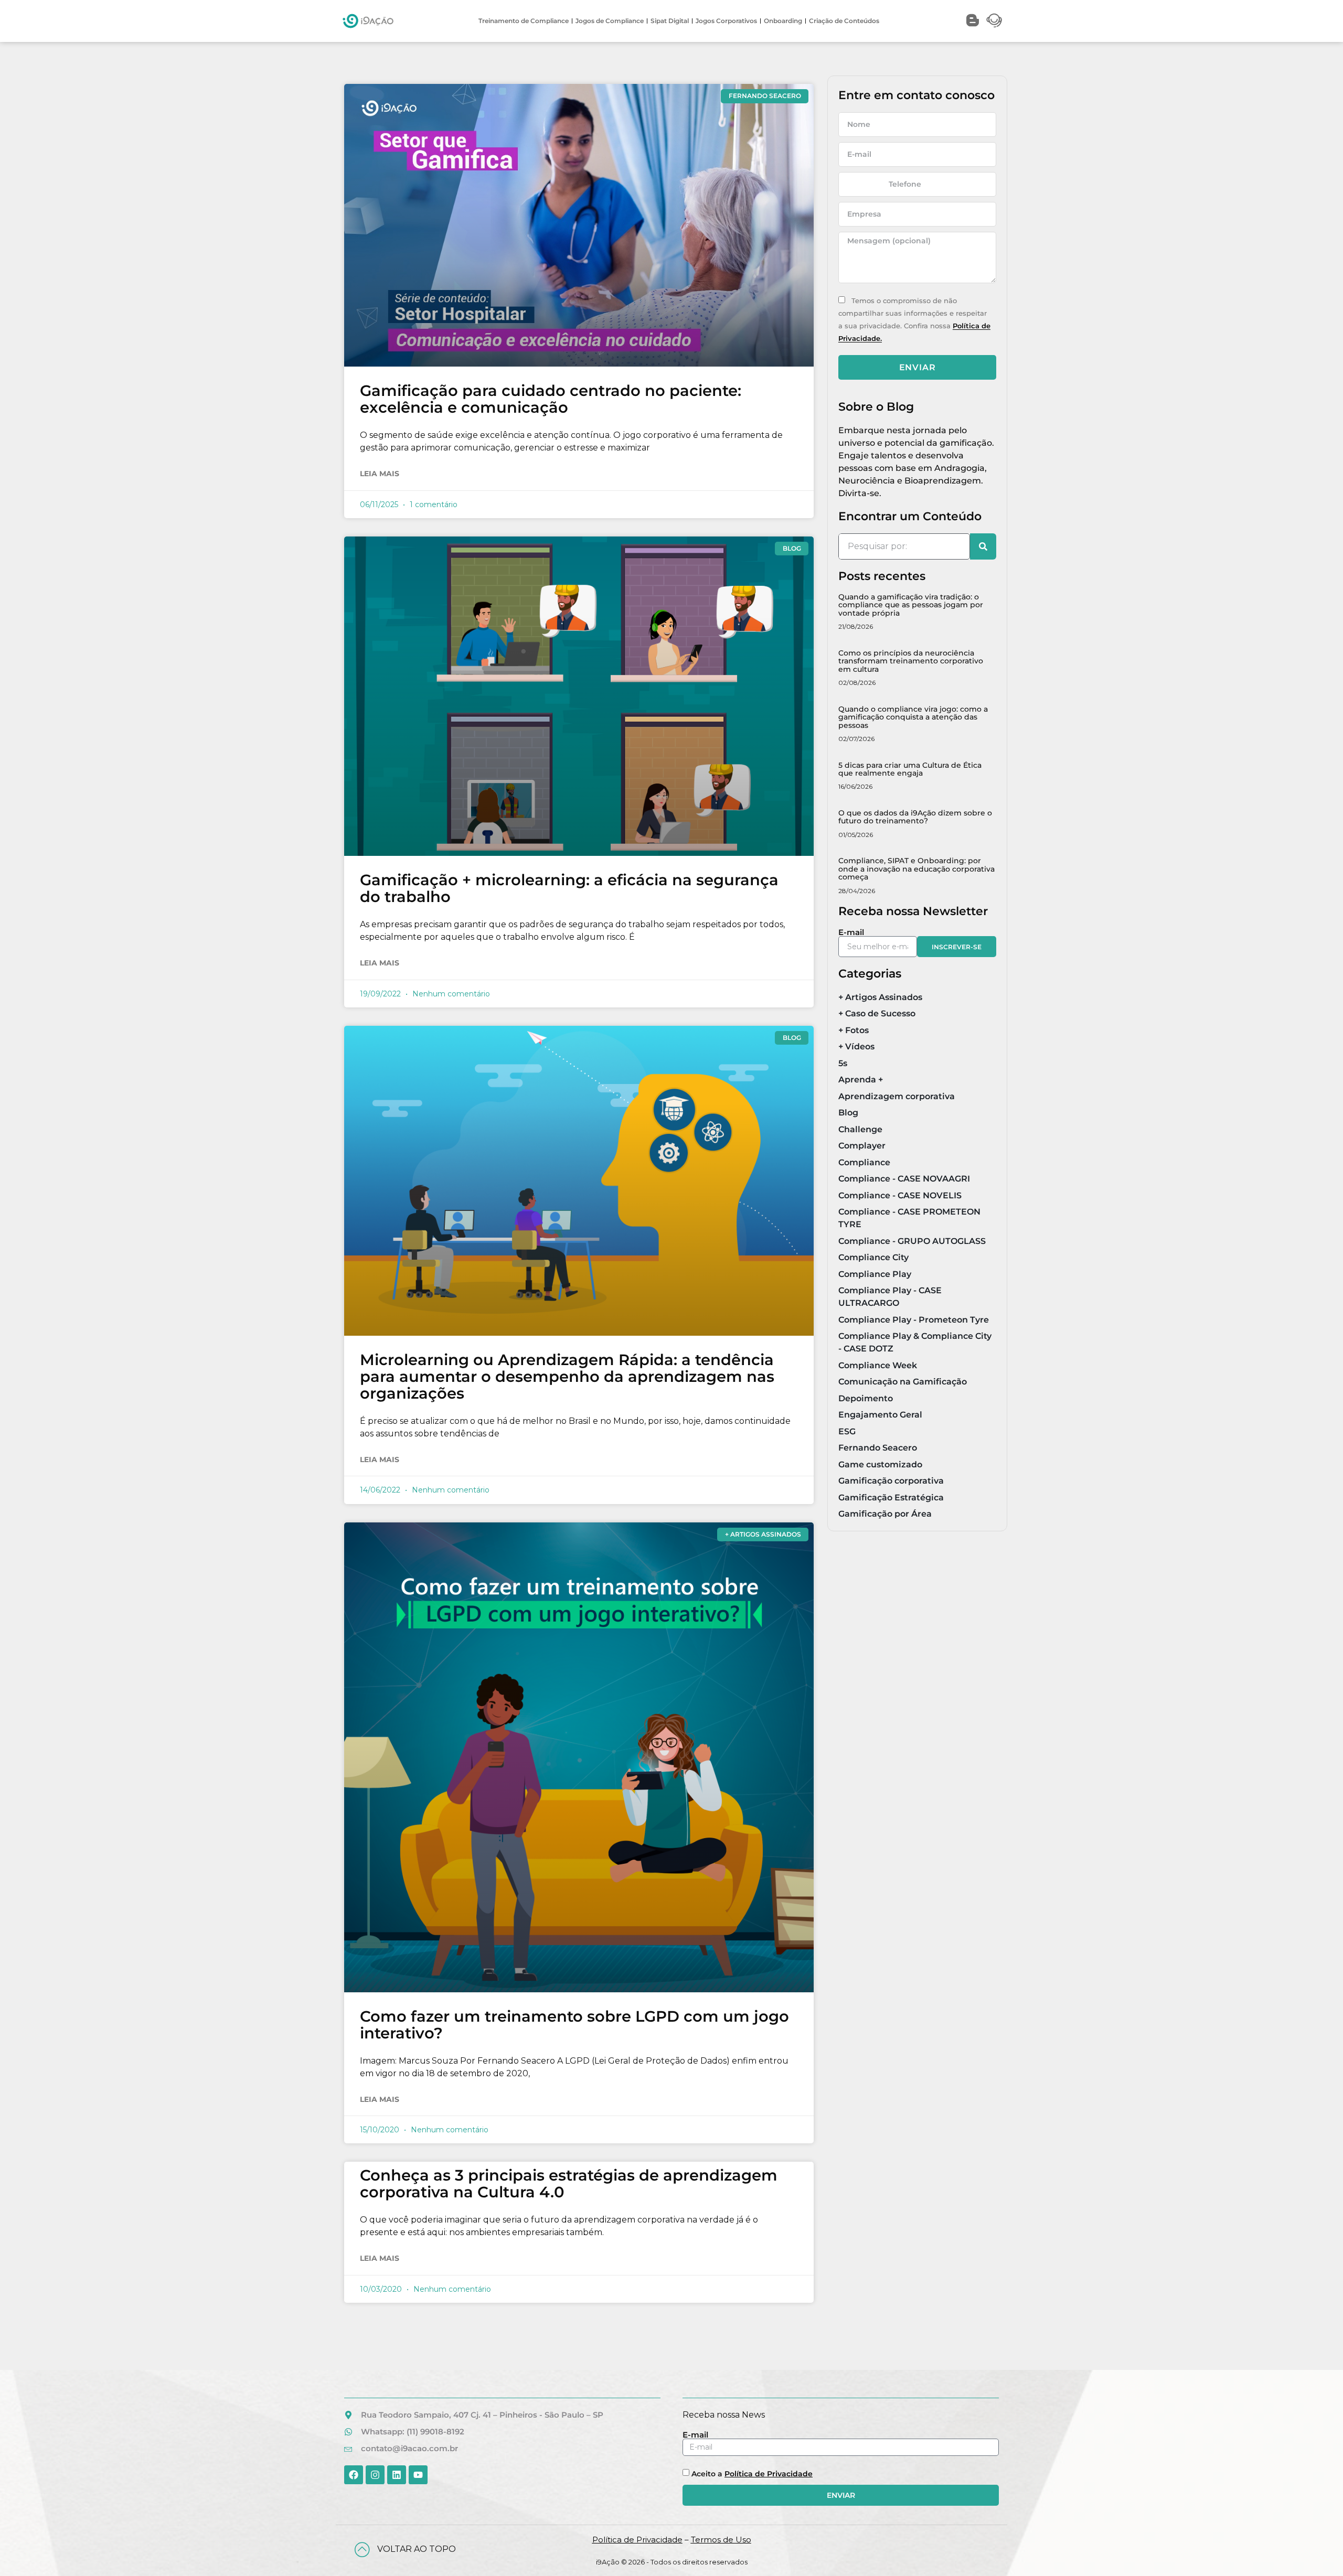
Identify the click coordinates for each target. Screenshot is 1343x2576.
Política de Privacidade (769, 2474)
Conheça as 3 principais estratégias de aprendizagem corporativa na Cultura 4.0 (569, 2183)
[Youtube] (418, 2475)
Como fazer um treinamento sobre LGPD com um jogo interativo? (574, 2025)
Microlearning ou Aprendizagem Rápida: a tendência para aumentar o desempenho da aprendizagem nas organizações (567, 1376)
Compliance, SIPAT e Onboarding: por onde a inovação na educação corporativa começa (916, 869)
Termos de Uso (721, 2540)
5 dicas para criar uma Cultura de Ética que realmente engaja (910, 769)
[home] (368, 21)
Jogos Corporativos (726, 21)
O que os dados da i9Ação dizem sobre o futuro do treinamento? (915, 817)
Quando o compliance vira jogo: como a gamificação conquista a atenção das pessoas (913, 717)
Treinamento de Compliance (524, 21)
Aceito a (752, 2474)
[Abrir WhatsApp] (1318, 2551)
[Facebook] (354, 2475)
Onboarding (783, 21)
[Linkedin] (397, 2475)
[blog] (973, 20)
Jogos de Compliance (610, 21)
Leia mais (380, 474)
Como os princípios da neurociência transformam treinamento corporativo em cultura (911, 661)
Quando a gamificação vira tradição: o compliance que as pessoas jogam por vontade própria (911, 605)
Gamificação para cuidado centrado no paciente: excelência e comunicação (551, 399)
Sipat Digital (670, 21)
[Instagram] (375, 2475)
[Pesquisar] (983, 546)
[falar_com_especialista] (994, 20)
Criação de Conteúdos (844, 21)
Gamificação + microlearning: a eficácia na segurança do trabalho (569, 888)
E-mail (851, 932)
